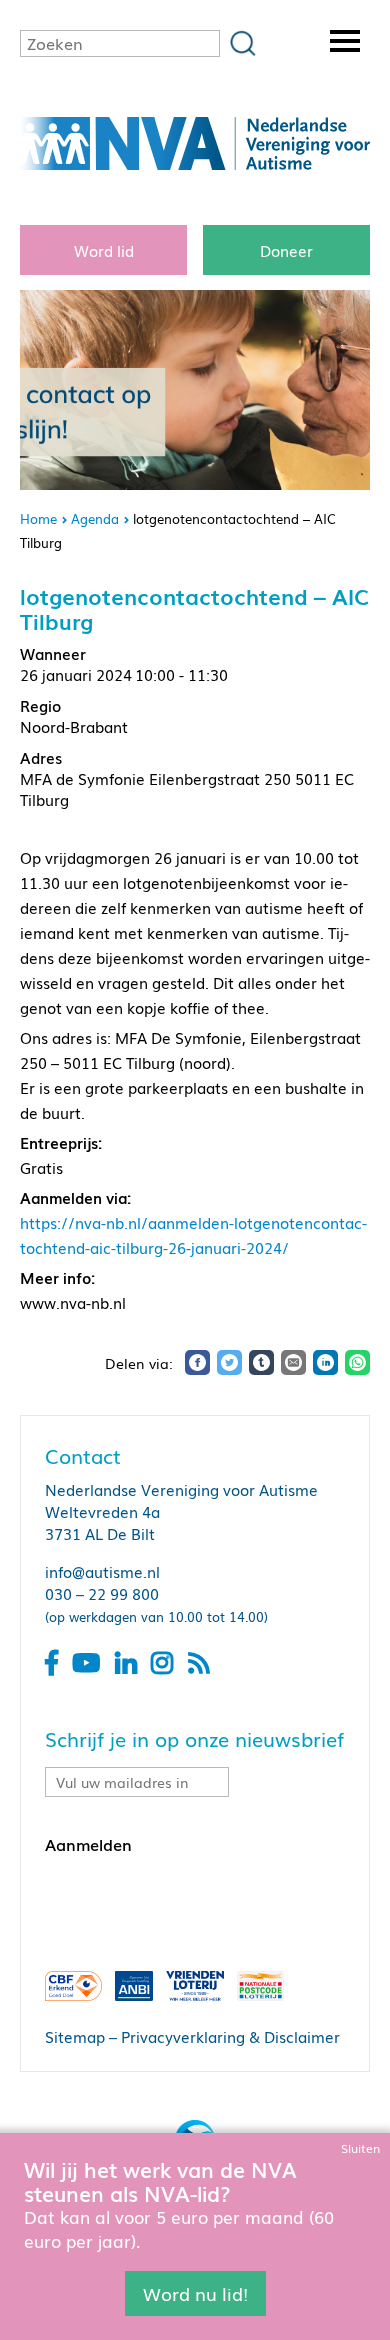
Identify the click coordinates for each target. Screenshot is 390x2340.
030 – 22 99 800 (102, 1593)
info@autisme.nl (102, 1571)
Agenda (95, 518)
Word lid (104, 250)
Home (38, 518)
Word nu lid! (195, 2293)
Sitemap (75, 2036)
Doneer (286, 250)
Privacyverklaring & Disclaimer (230, 2036)
